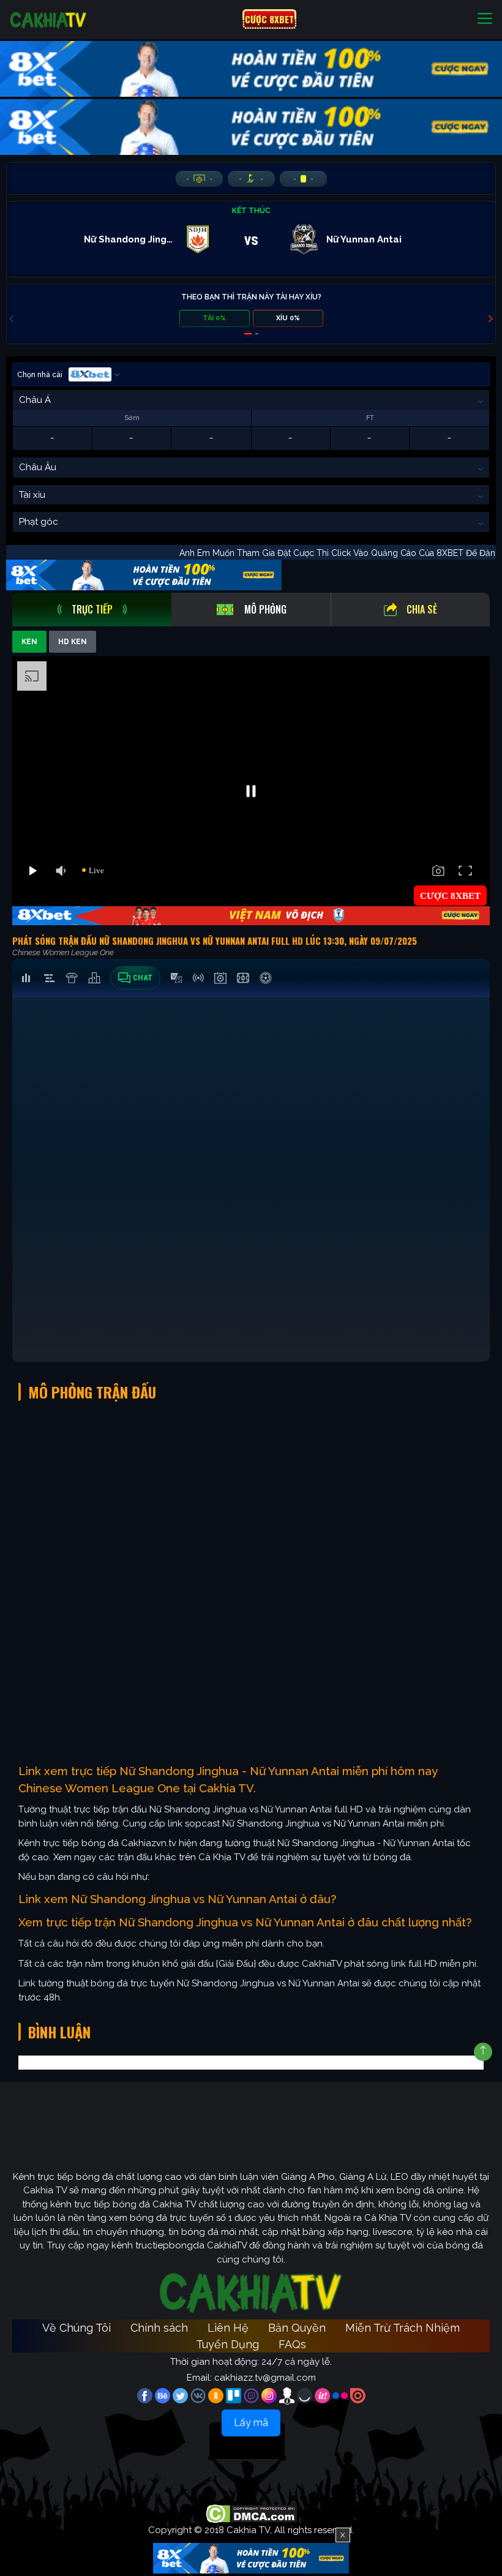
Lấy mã (251, 2423)
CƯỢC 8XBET (269, 19)
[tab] (92, 610)
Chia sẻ (422, 609)
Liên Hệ (228, 2328)
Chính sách (159, 2328)
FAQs (292, 2344)
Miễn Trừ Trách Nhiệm (403, 2328)
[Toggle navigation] (485, 19)
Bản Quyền (297, 2328)
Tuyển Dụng (227, 2344)
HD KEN (73, 642)
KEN (29, 642)
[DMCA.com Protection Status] (251, 2513)
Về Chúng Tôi (77, 2328)
